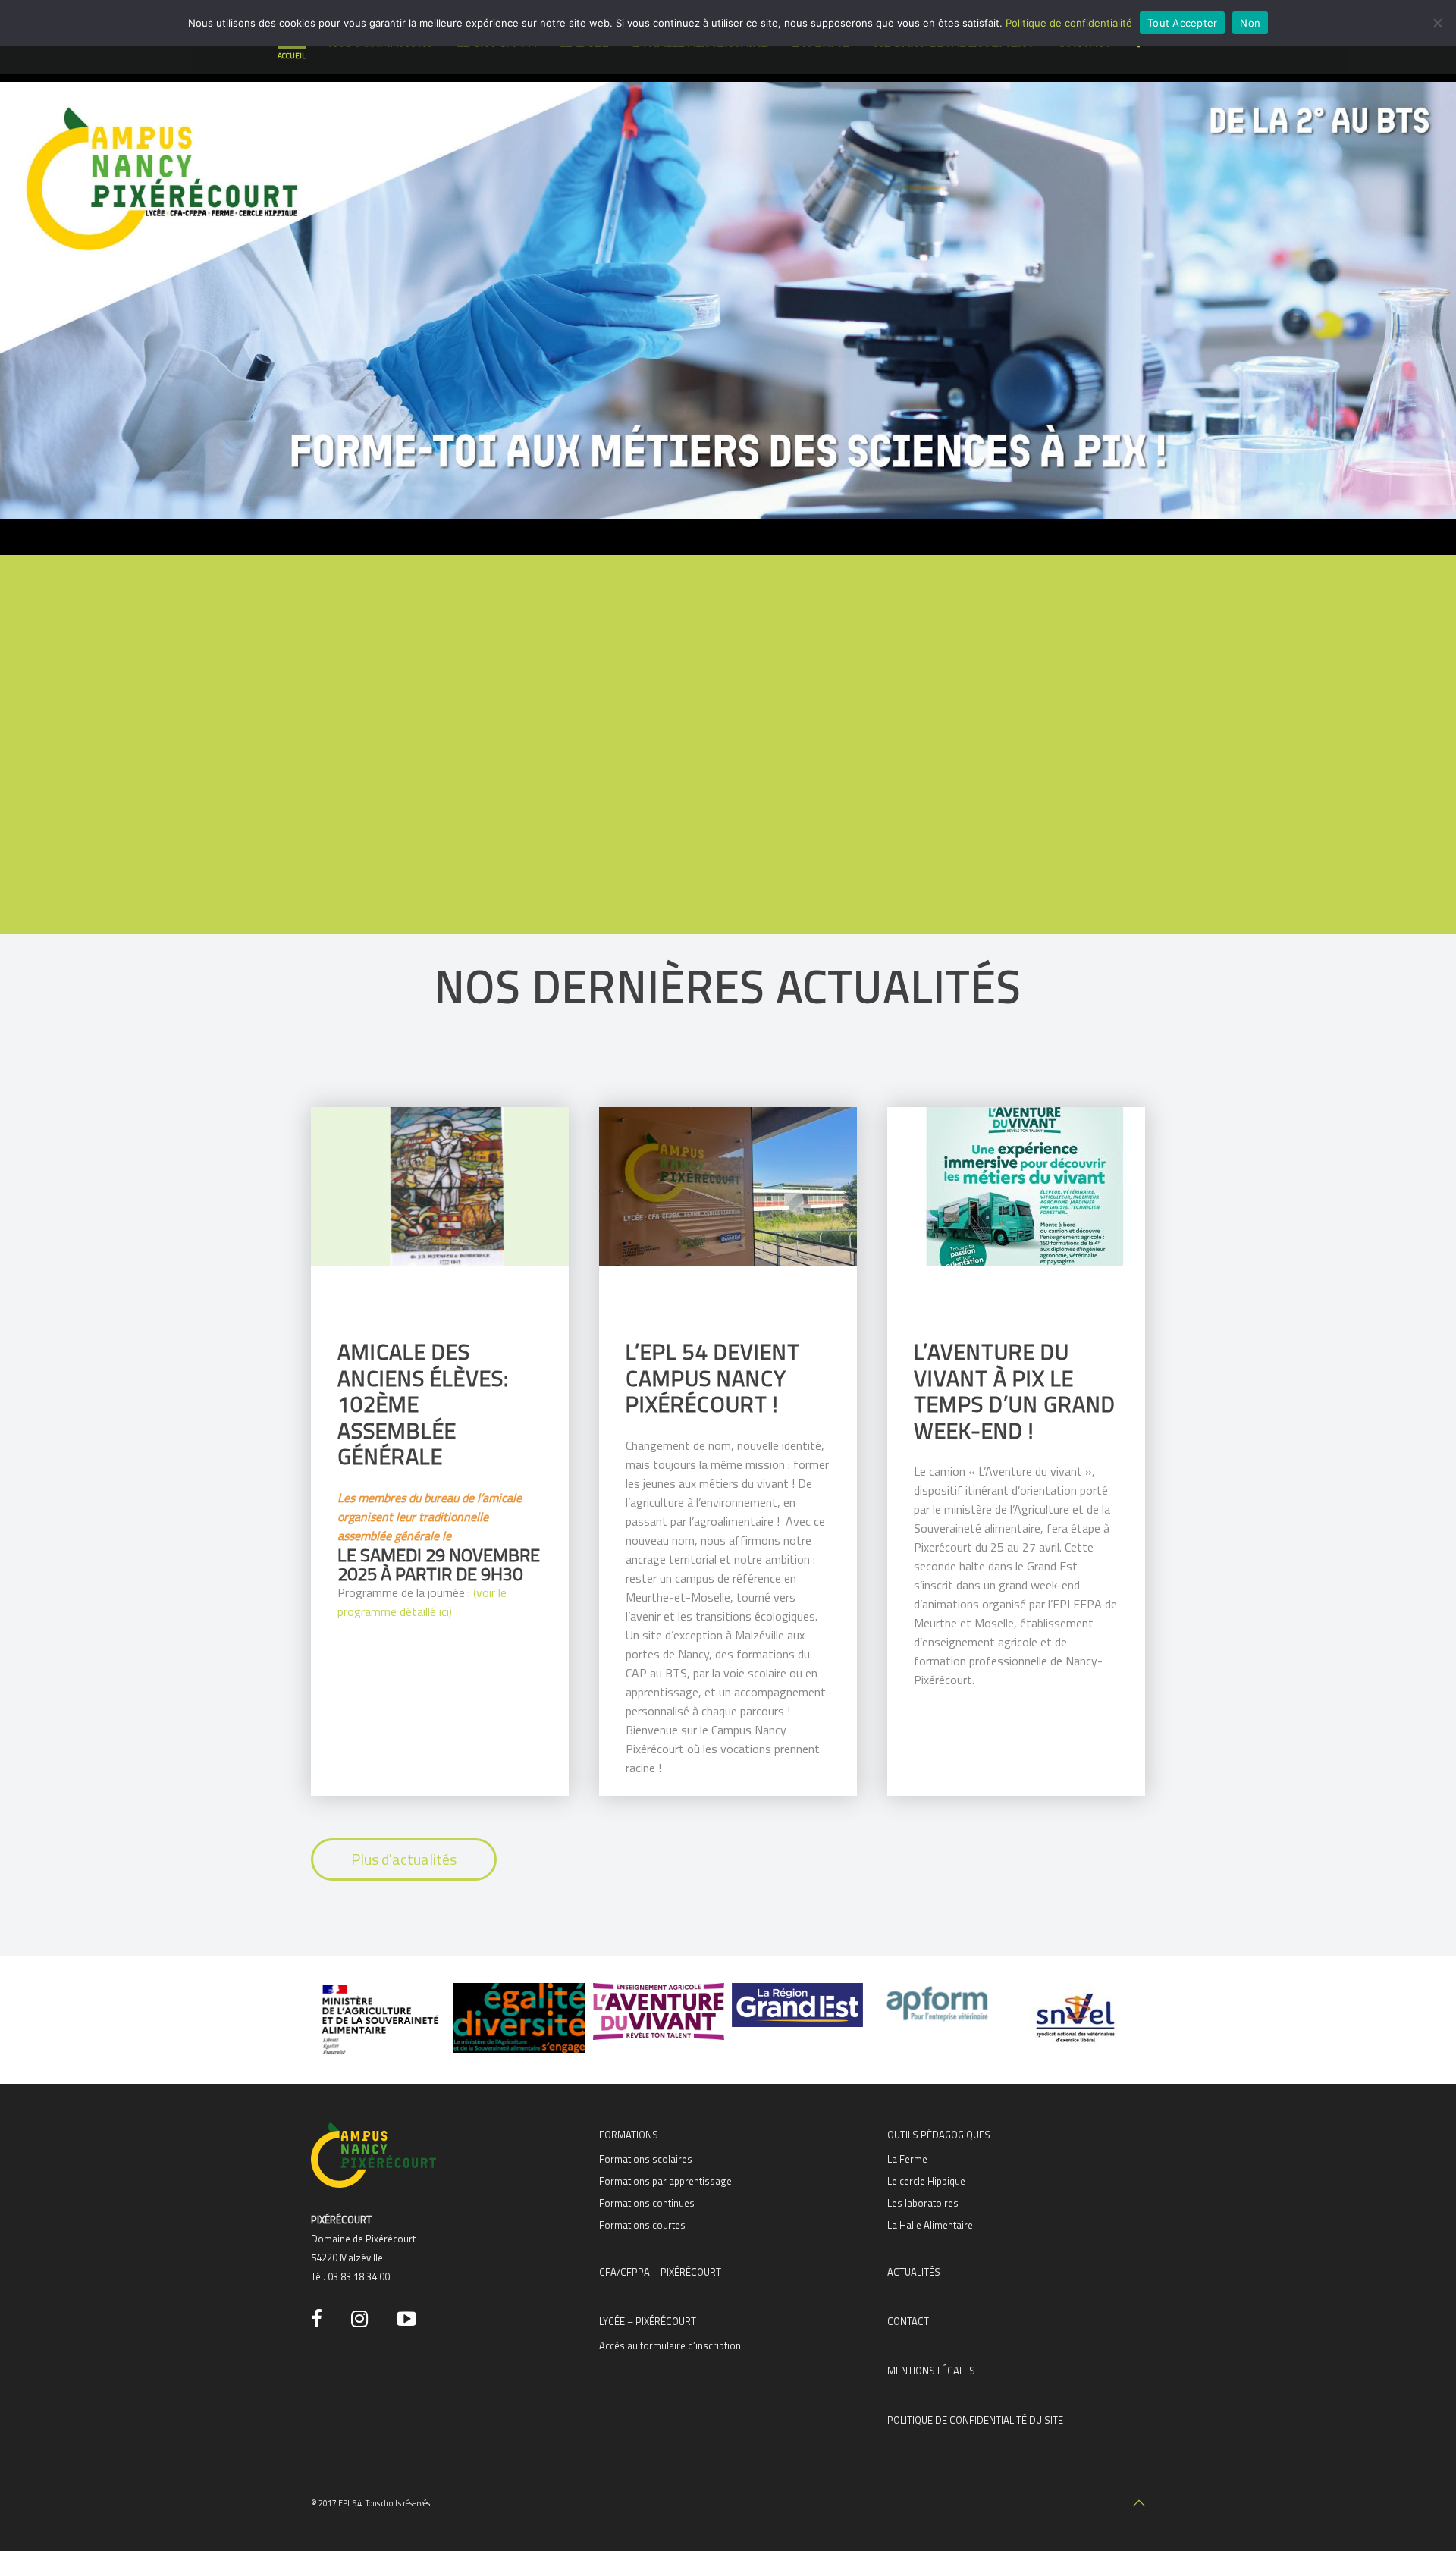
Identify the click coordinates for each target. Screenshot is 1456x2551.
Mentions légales (931, 2371)
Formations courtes (642, 2225)
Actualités (914, 2272)
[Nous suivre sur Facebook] (319, 2319)
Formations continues (647, 2203)
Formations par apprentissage (665, 2181)
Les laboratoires (923, 2203)
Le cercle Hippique (926, 2181)
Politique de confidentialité (1069, 23)
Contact (908, 2321)
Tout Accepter (1182, 23)
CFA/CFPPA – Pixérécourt (660, 2272)
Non (1250, 23)
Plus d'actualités (404, 1859)
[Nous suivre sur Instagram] (362, 2319)
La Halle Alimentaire (930, 2225)
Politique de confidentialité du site (975, 2420)
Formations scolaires (646, 2159)
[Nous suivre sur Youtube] (409, 2319)
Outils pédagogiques (939, 2135)
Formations (629, 2135)
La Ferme (907, 2159)
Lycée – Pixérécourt (648, 2321)
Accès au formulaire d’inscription (670, 2345)
